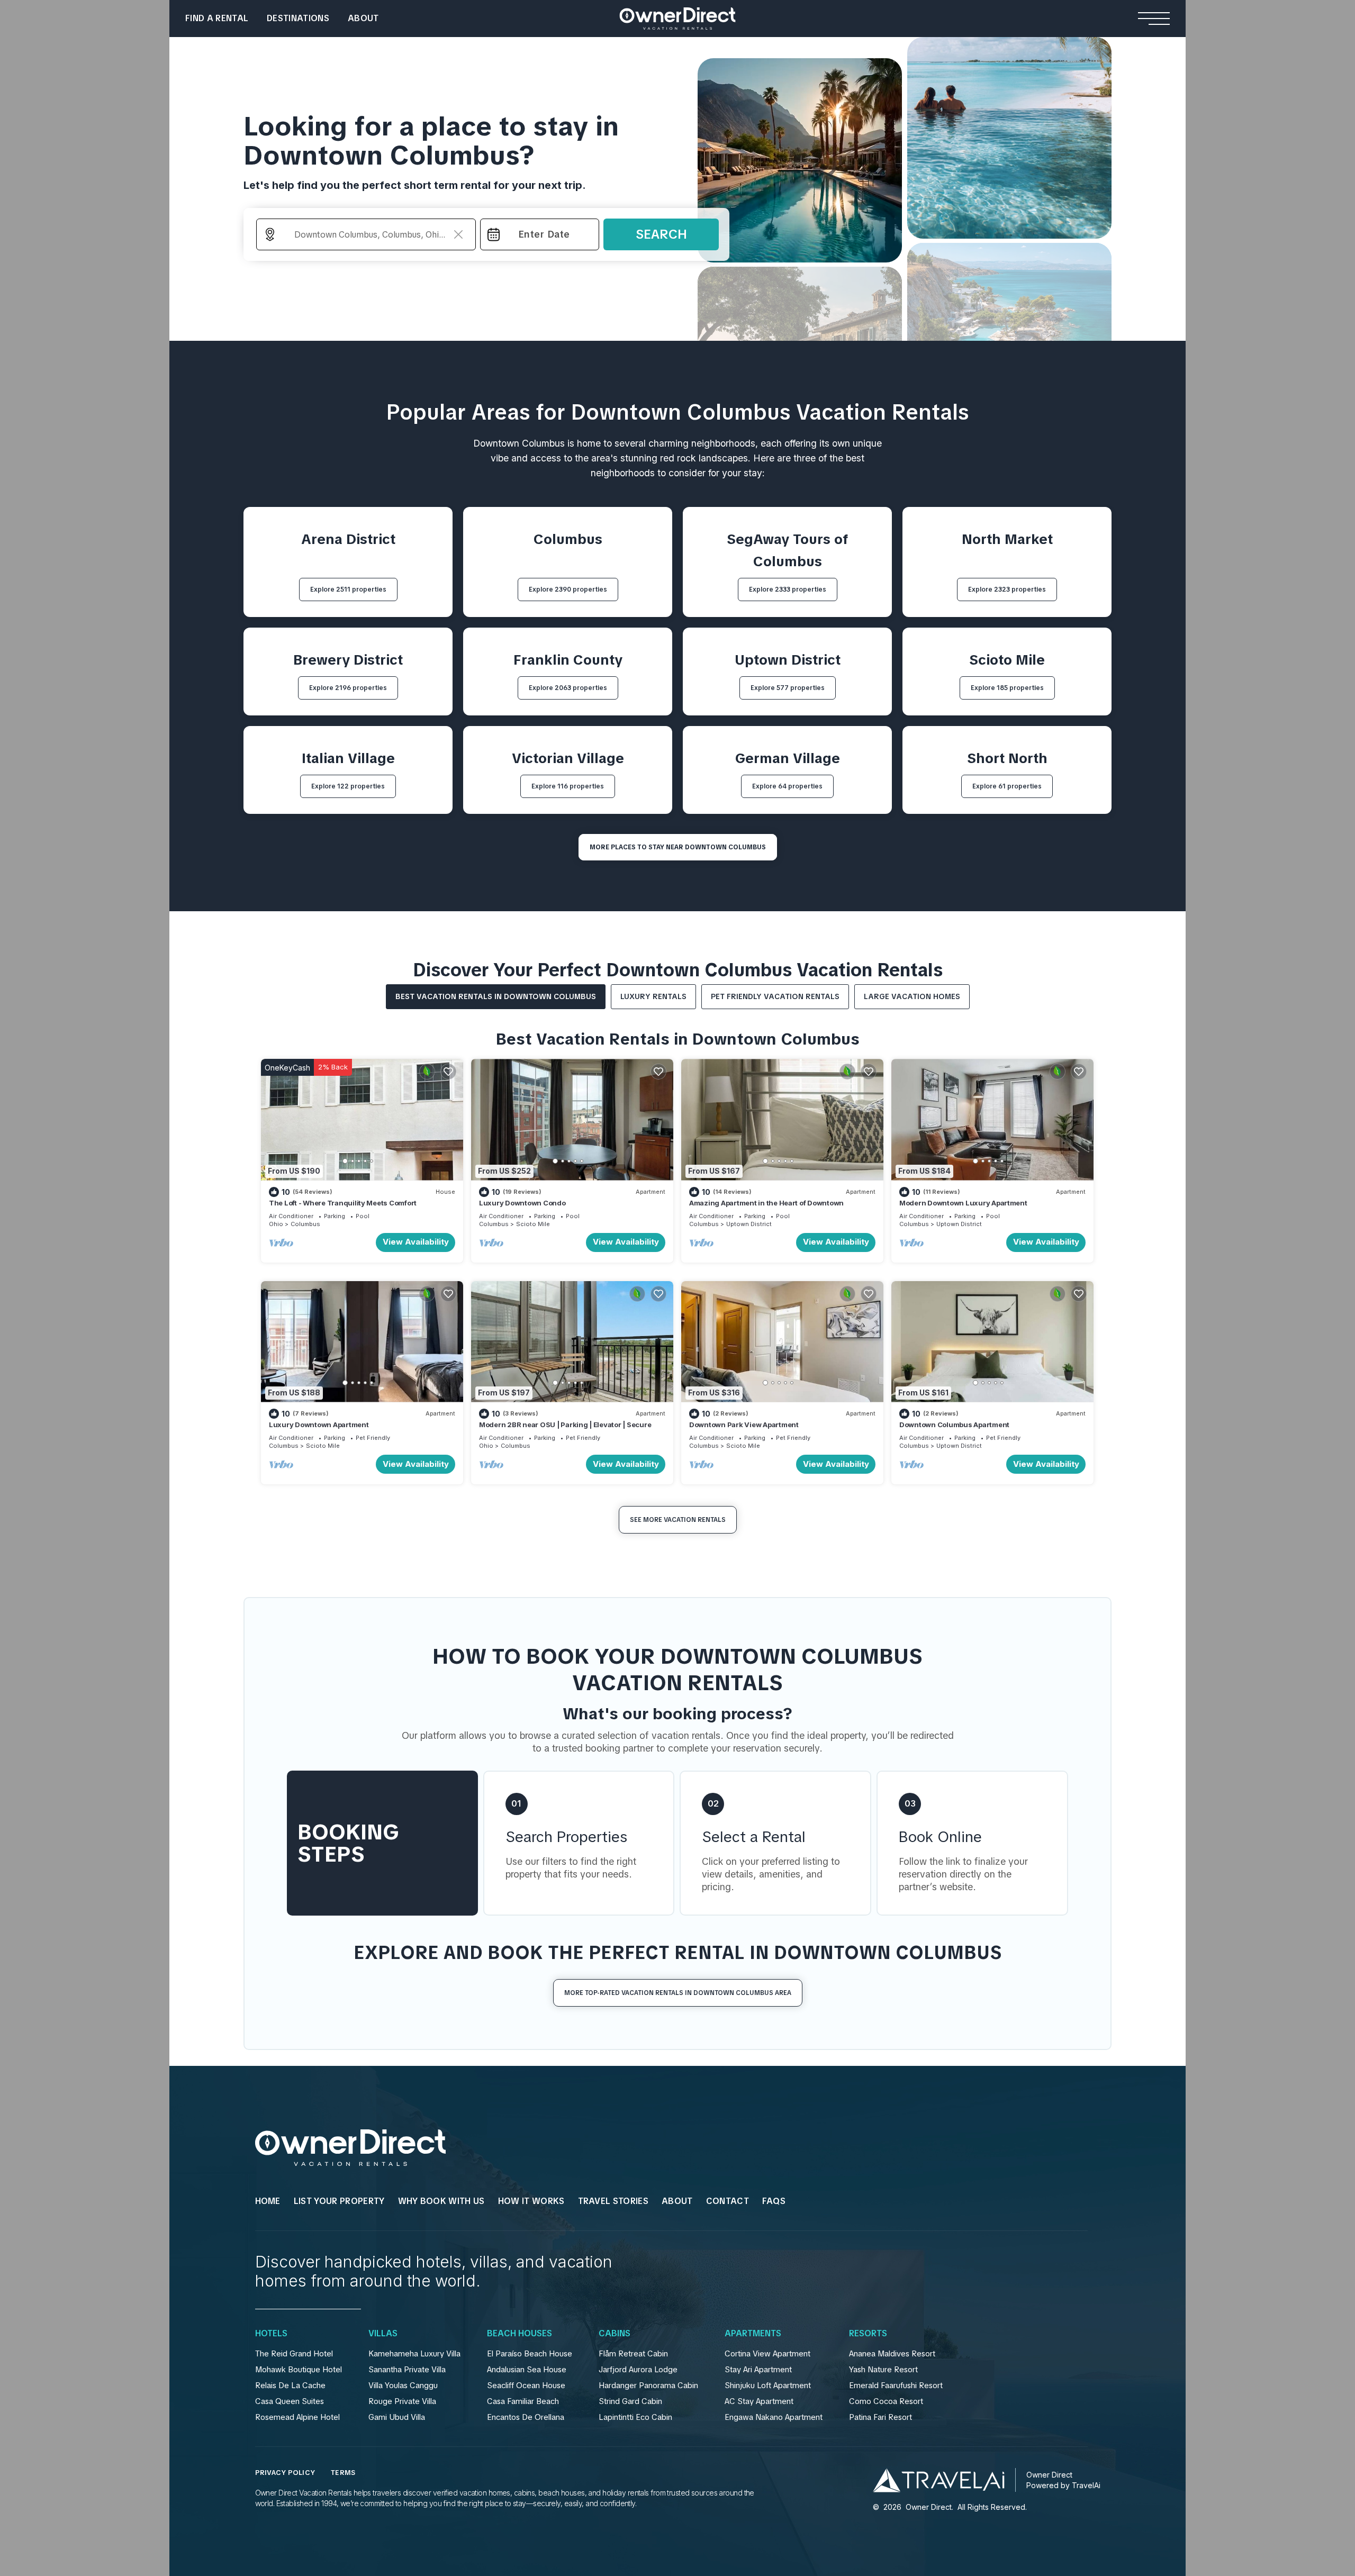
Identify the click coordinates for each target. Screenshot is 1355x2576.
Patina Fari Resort (880, 2417)
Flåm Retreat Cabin (633, 2354)
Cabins (615, 2334)
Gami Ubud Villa (397, 2417)
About (363, 18)
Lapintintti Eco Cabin (635, 2417)
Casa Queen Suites (290, 2401)
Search (661, 234)
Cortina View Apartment (767, 2354)
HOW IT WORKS (531, 2201)
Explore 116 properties (568, 786)
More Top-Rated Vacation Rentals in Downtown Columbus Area (678, 1993)
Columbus (305, 1224)
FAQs (774, 2201)
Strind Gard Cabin (630, 2401)
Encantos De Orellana (526, 2417)
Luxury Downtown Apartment (319, 1425)
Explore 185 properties (1007, 688)
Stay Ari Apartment (758, 2370)
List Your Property (339, 2201)
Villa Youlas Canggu (403, 2385)
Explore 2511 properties (348, 589)
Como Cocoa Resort (886, 2401)
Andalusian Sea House (527, 2370)
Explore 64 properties (787, 786)
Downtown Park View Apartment (744, 1425)
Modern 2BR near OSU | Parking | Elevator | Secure (565, 1425)
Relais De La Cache (290, 2385)
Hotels (271, 2334)
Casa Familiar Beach (523, 2401)
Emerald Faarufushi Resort (896, 2385)
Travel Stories (613, 2201)
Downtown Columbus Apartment (954, 1425)
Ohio (276, 1224)
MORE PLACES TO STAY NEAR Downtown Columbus (678, 847)
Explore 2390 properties (568, 589)
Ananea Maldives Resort (892, 2354)
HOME (268, 2201)
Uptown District (749, 1224)
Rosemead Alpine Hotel (297, 2417)
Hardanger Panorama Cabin (648, 2385)
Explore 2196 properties (348, 688)
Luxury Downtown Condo (522, 1203)
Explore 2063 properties (568, 688)
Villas (383, 2334)
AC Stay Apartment (759, 2401)
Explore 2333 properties (788, 589)
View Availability (416, 1242)
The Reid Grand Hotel (294, 2354)
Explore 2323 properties (1007, 589)
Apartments (753, 2334)
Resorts (868, 2334)
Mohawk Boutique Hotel (299, 2370)
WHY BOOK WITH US (441, 2201)
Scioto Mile (533, 1224)
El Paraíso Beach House (530, 2354)
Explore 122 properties (348, 786)
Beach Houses (520, 2334)
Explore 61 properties (1007, 786)
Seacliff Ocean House (526, 2385)
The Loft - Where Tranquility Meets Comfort (343, 1203)
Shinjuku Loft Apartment (768, 2385)
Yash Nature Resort (883, 2370)
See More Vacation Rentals (678, 1520)
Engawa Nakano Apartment (774, 2417)
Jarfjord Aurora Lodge (638, 2370)
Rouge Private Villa (402, 2401)
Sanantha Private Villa (407, 2370)
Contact (728, 2201)
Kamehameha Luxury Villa (414, 2354)
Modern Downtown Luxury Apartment (963, 1203)
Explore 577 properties (788, 688)
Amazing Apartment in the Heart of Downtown (766, 1203)
